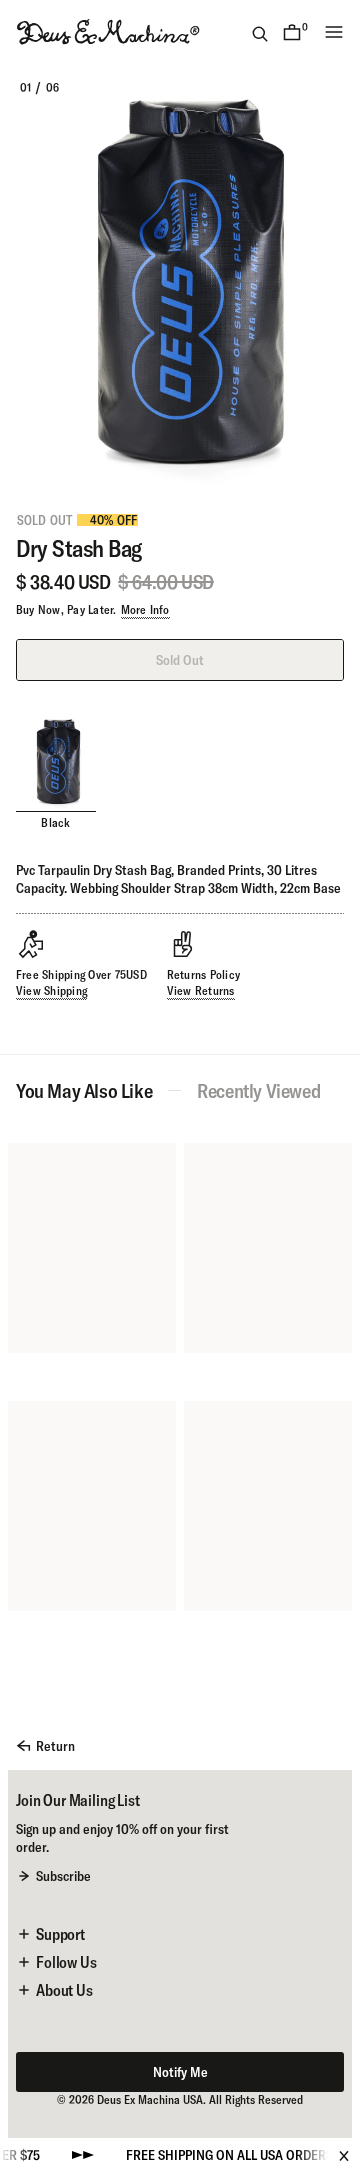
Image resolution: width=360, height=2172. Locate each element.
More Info (145, 609)
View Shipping (51, 990)
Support (60, 1934)
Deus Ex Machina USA (150, 2099)
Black (55, 822)
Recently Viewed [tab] (258, 1091)
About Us (64, 1990)
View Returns (201, 990)
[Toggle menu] (334, 32)
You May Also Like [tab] (84, 1091)
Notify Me (180, 2072)
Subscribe (63, 1876)
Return (55, 1746)
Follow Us (66, 1962)
